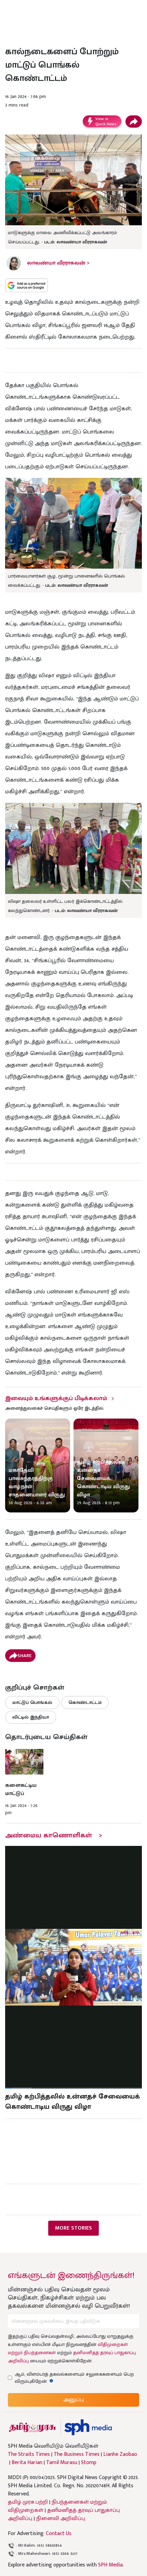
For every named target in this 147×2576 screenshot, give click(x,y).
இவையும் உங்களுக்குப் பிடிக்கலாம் (56, 1398)
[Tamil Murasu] (32, 2427)
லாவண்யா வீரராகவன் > (58, 263)
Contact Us (59, 2534)
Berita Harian (27, 2463)
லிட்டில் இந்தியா (31, 1717)
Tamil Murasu (62, 2463)
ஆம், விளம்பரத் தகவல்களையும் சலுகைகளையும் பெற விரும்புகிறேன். (74, 2378)
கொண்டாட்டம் (85, 1702)
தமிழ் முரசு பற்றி (28, 2502)
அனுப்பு (73, 2400)
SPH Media (110, 2565)
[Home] (88, 2427)
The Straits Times (29, 2454)
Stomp (89, 2463)
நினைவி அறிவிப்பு (61, 2518)
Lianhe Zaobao (120, 2454)
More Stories (73, 2228)
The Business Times (77, 2454)
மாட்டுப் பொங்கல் (32, 1702)
